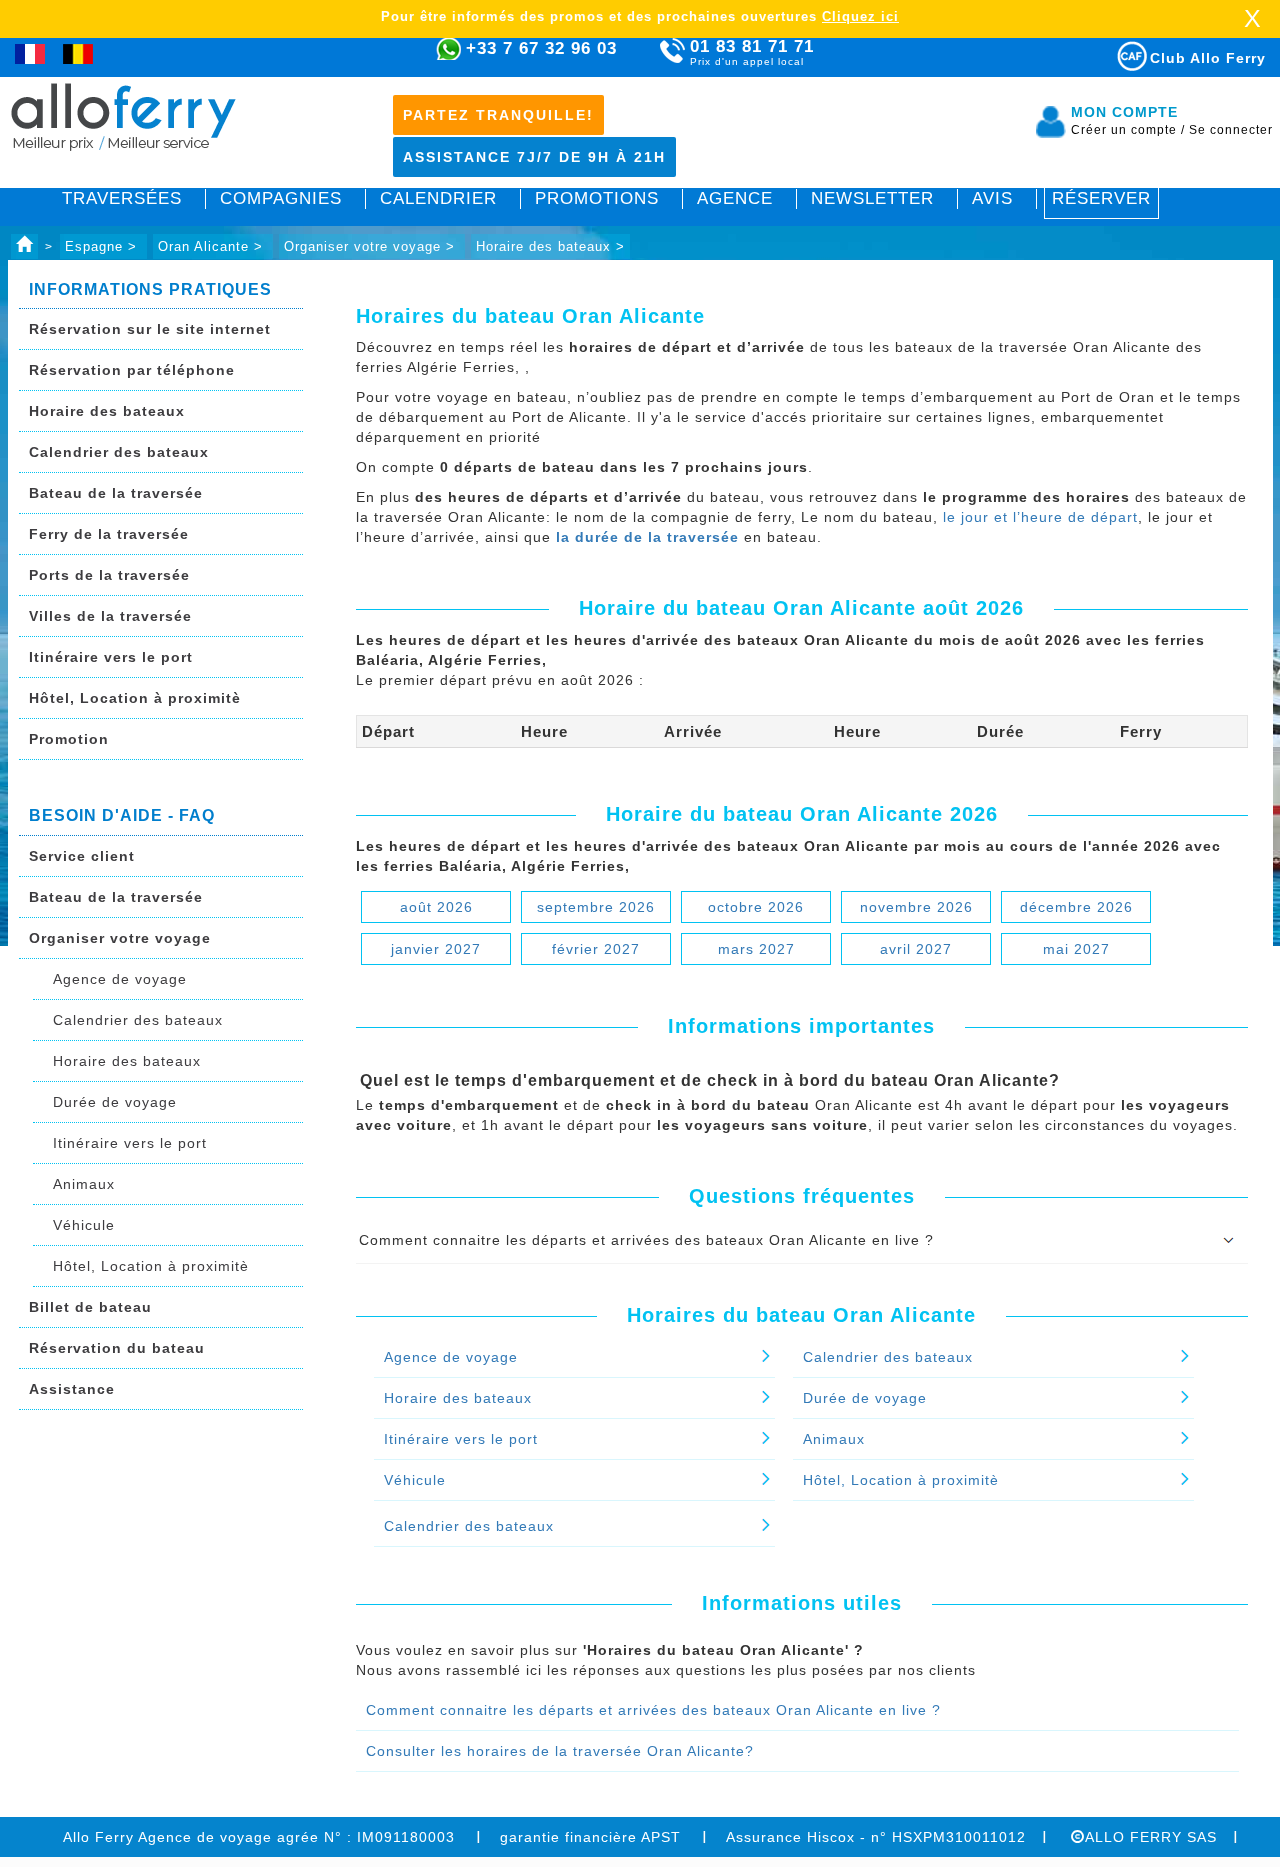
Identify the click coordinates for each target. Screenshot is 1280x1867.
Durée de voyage (115, 1102)
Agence (735, 198)
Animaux (84, 1184)
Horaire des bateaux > (550, 246)
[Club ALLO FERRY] (1114, 52)
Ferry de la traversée (109, 534)
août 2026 (436, 907)
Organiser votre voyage (120, 938)
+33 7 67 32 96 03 (541, 48)
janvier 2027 (436, 949)
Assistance (72, 1389)
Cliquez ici (860, 16)
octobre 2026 (756, 907)
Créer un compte (1128, 130)
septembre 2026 (596, 907)
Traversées (122, 198)
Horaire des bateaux (107, 411)
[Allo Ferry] (24, 246)
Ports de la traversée (109, 575)
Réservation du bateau (117, 1348)
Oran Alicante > (213, 246)
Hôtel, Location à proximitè (135, 698)
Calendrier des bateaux (119, 452)
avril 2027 (916, 949)
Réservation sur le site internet (150, 329)
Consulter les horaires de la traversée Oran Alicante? (560, 1751)
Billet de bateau (90, 1307)
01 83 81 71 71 (752, 52)
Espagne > (103, 246)
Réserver (1101, 198)
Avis (992, 198)
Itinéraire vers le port (111, 657)
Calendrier (438, 198)
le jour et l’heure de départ (1040, 517)
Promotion (69, 739)
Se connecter (1231, 130)
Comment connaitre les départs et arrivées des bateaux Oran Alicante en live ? (653, 1710)
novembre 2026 (916, 907)
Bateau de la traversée (116, 493)
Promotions (597, 198)
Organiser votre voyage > (372, 246)
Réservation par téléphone (132, 370)
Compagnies (281, 198)
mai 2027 (1076, 949)
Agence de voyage (120, 979)
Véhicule (84, 1225)
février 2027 (596, 949)
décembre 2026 (1076, 907)
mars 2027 (756, 949)
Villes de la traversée (110, 616)
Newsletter (872, 198)
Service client (82, 856)
